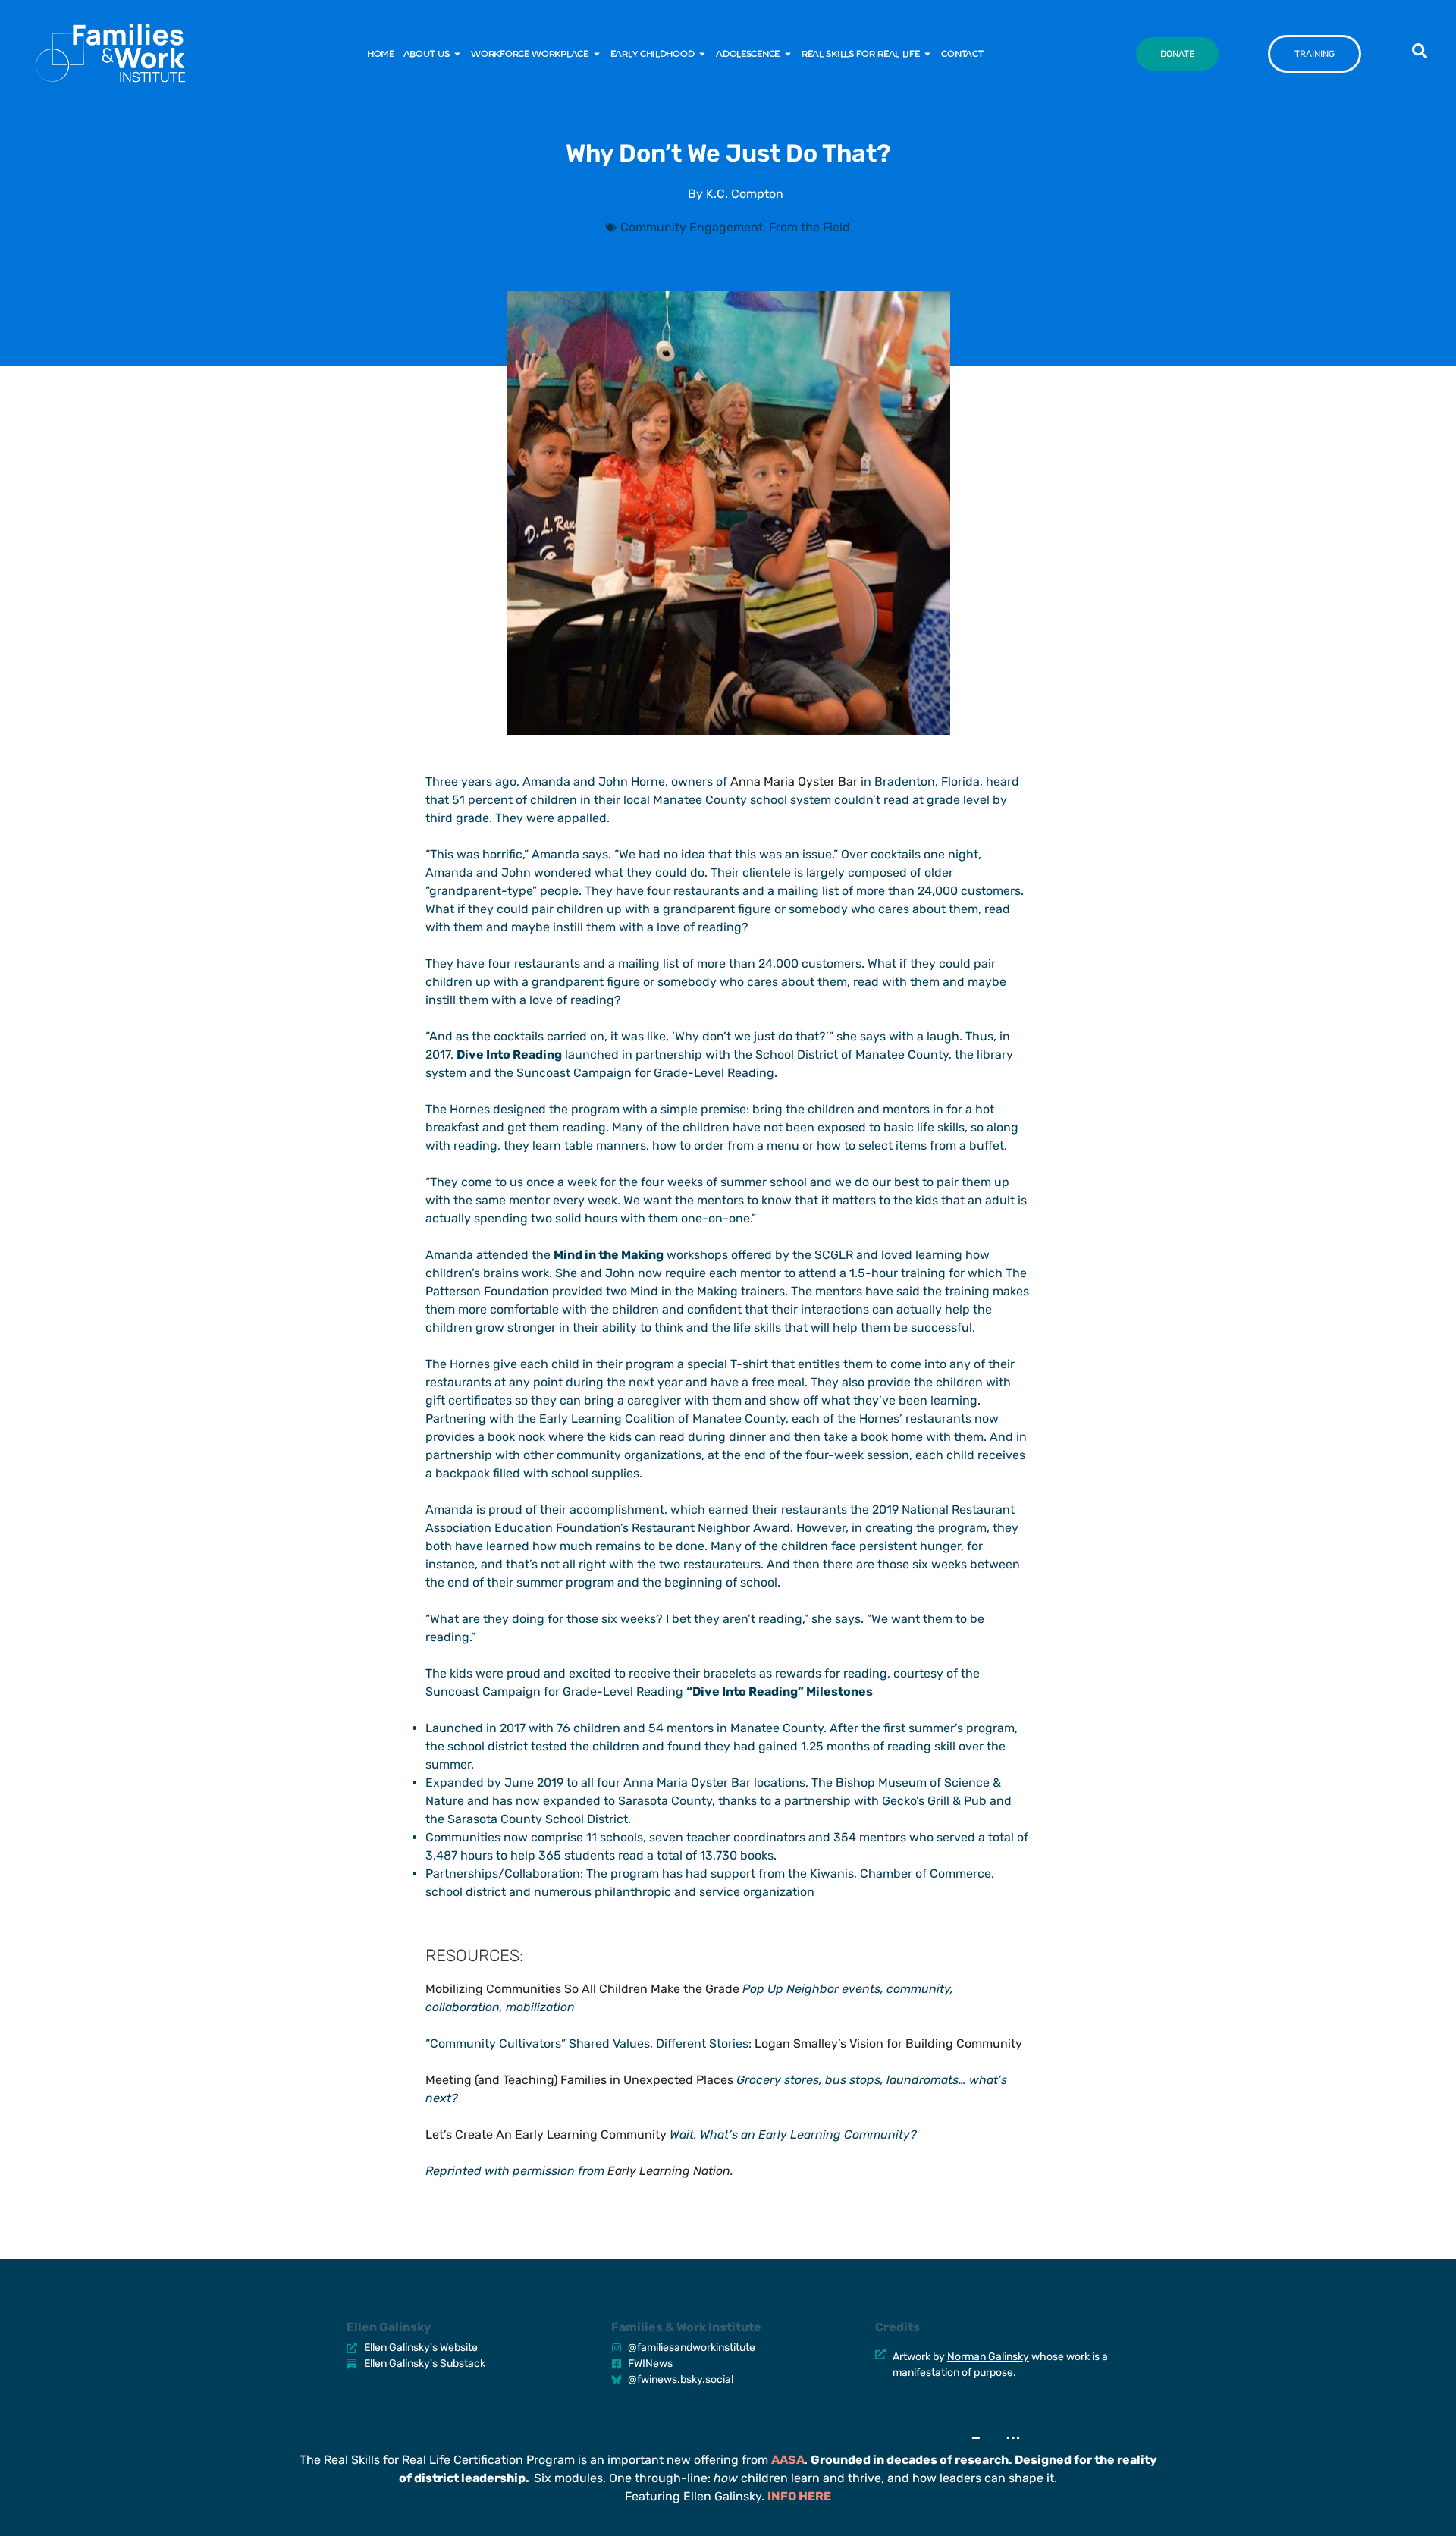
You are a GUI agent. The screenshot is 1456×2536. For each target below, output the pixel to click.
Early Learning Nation (669, 2171)
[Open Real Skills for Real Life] (927, 54)
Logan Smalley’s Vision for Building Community (888, 2043)
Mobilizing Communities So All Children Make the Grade (582, 1989)
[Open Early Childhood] (702, 54)
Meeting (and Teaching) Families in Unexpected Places (579, 2080)
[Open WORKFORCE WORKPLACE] (597, 54)
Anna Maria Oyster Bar (794, 782)
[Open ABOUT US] (457, 54)
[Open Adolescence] (788, 54)
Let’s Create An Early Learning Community (546, 2134)
